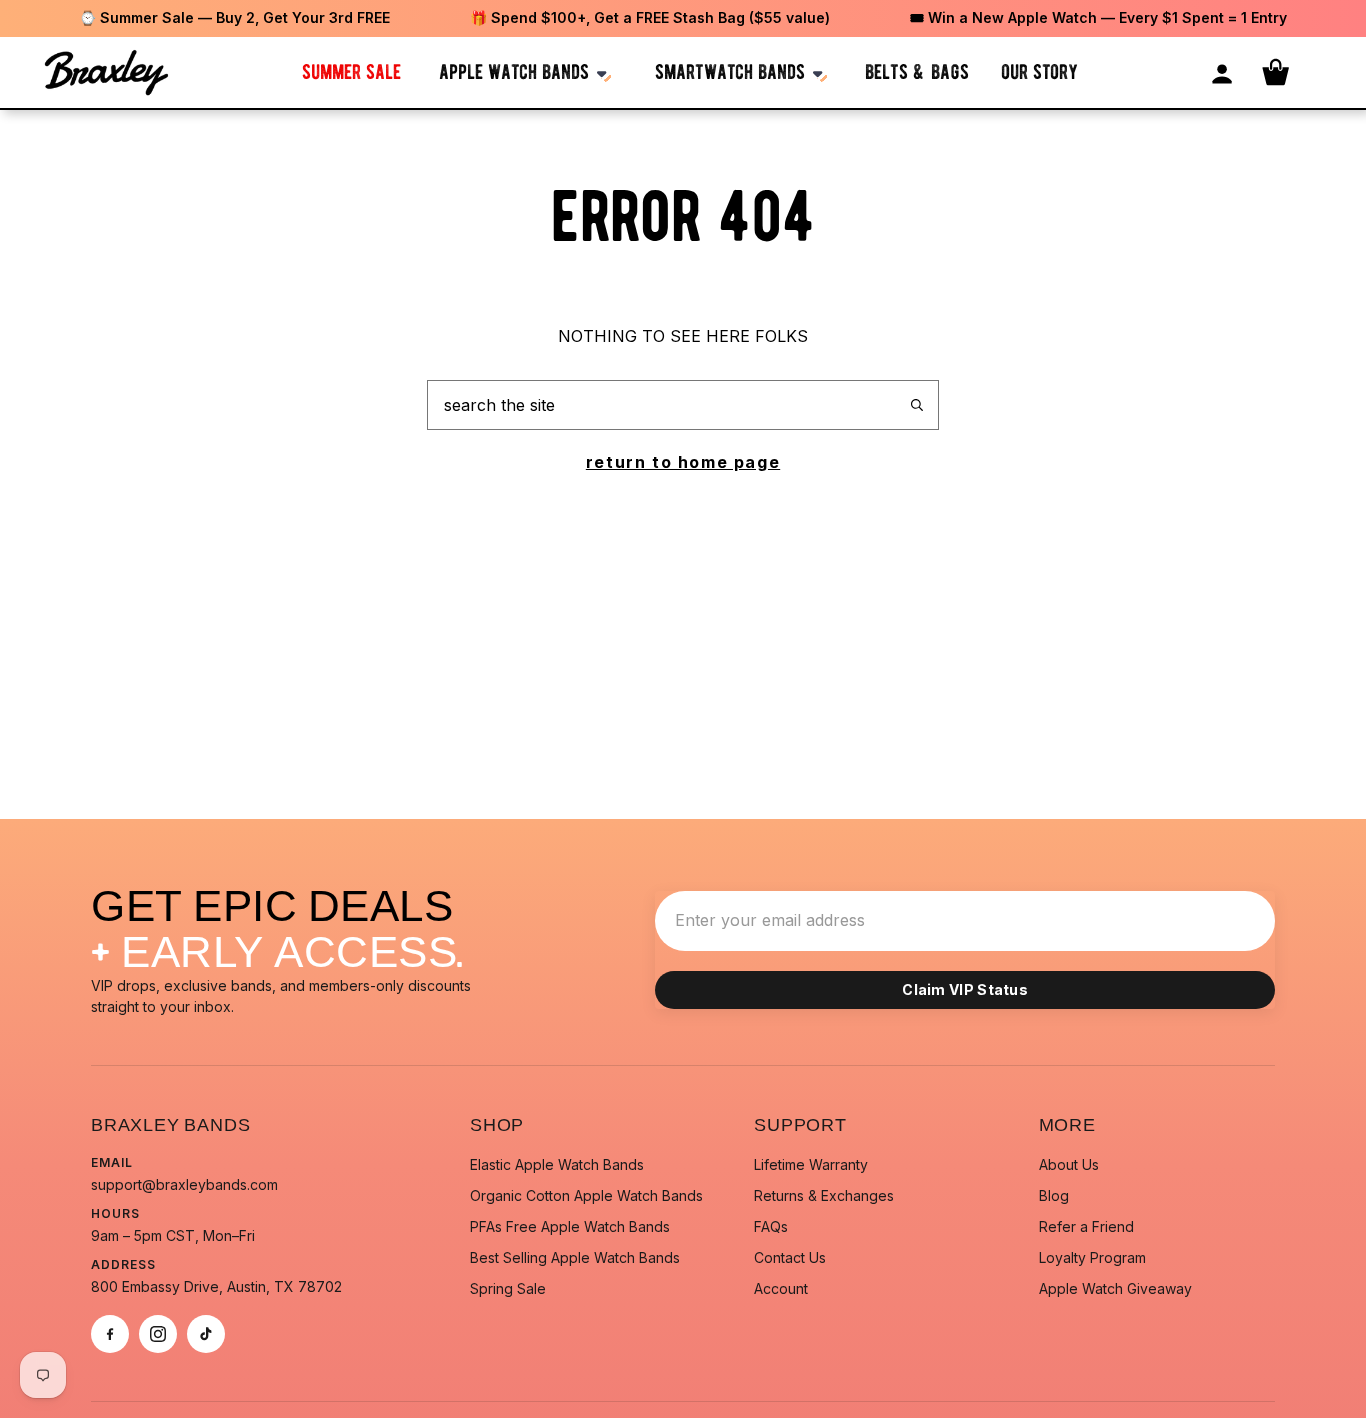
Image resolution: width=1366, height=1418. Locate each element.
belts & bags (917, 71)
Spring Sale (508, 1288)
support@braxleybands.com (184, 1184)
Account (781, 1288)
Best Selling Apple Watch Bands (575, 1257)
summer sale (351, 71)
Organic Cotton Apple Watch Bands (586, 1195)
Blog (1054, 1195)
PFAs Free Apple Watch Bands (570, 1226)
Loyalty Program (1092, 1257)
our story (1039, 71)
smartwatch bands (730, 71)
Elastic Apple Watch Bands (557, 1164)
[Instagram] (158, 1334)
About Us (1069, 1164)
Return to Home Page (683, 462)
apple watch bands (514, 71)
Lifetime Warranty (811, 1164)
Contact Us (790, 1257)
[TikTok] (206, 1334)
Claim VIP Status (965, 989)
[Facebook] (110, 1334)
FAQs (771, 1226)
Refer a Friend (1086, 1226)
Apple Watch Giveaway (1115, 1288)
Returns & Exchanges (824, 1195)
